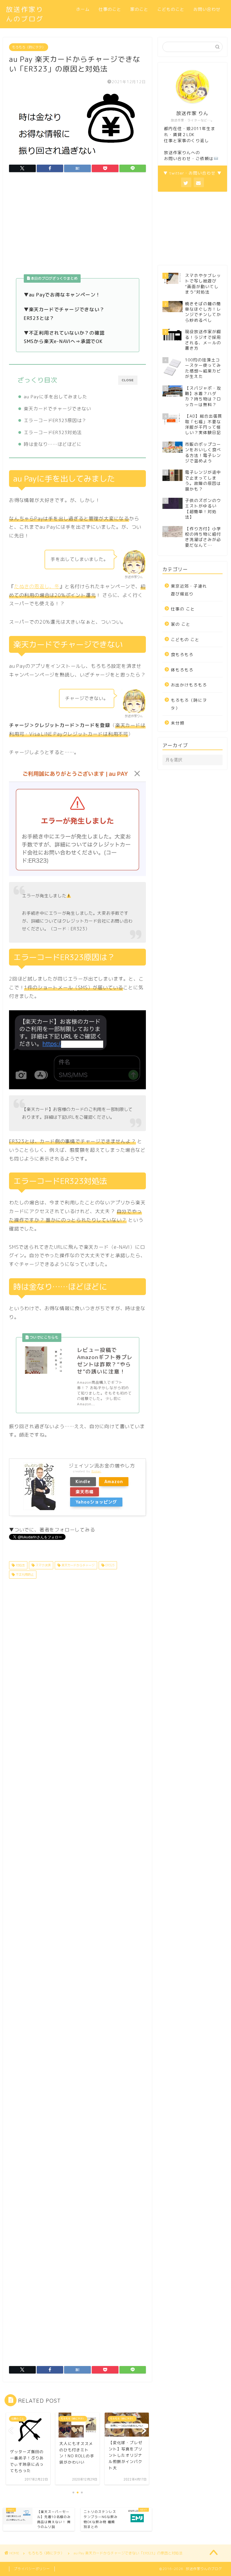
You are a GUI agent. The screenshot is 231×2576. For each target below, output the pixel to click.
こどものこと (171, 9)
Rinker (96, 1471)
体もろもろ (182, 670)
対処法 (20, 1565)
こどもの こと (185, 639)
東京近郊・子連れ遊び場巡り (189, 590)
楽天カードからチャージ (77, 1565)
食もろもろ (182, 654)
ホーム (83, 9)
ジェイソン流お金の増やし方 (102, 1466)
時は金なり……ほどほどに (53, 444)
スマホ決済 (43, 1565)
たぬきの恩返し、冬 (37, 586)
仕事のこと (110, 9)
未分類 (178, 723)
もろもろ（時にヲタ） (29, 47)
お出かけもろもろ (189, 685)
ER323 (109, 1565)
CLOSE (128, 380)
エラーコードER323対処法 (53, 432)
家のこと (139, 9)
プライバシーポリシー (32, 2569)
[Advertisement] (77, 227)
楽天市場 (85, 1492)
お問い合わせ (207, 9)
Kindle (83, 1482)
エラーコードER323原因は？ (55, 420)
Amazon (114, 1482)
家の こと (181, 624)
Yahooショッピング (96, 1502)
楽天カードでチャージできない (57, 409)
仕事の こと (183, 609)
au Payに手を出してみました (55, 397)
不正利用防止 (24, 1574)
